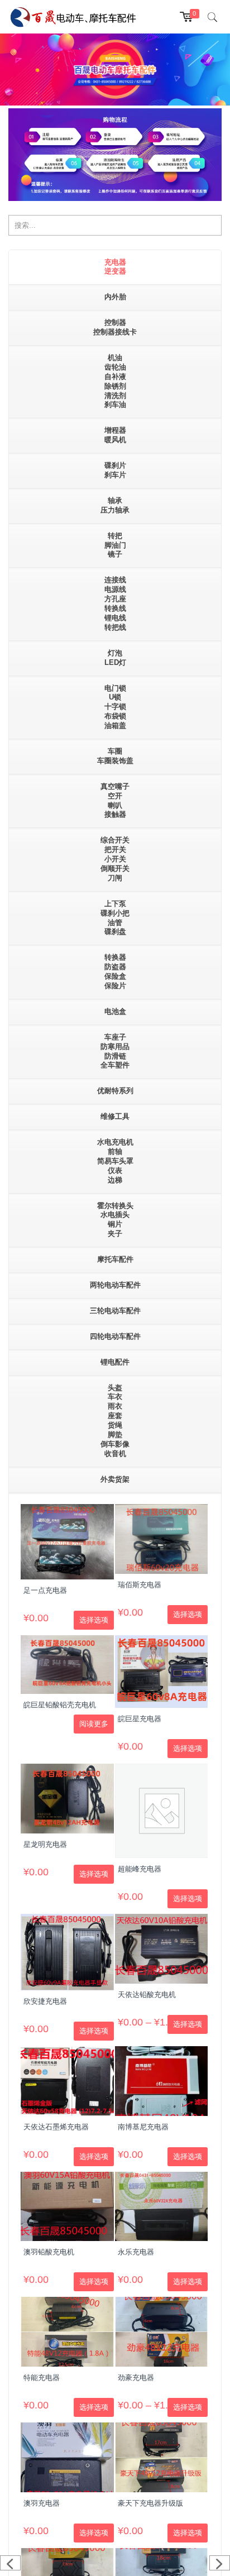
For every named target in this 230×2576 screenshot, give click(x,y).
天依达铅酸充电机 (147, 1995)
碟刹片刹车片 (115, 470)
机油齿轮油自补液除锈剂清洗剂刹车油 (115, 381)
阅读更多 (94, 1724)
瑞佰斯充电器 (140, 1585)
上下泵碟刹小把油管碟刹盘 (115, 918)
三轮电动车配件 (115, 1311)
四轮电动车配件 (115, 1336)
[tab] (115, 268)
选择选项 (94, 1620)
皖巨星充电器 (140, 1719)
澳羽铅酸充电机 (49, 2252)
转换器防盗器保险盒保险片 (115, 971)
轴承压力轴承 (115, 505)
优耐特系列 (115, 1091)
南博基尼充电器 (143, 2127)
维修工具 (115, 1116)
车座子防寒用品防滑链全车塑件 (115, 1051)
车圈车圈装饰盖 (115, 756)
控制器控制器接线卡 (115, 327)
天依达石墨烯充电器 (56, 2127)
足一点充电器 (45, 1590)
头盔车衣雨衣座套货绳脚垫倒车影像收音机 (115, 1421)
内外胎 (115, 297)
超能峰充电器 (140, 1869)
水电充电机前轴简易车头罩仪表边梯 (115, 1161)
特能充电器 (42, 2378)
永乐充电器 (136, 2252)
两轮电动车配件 (115, 1285)
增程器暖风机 (115, 435)
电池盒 (115, 1011)
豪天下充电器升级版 (150, 2503)
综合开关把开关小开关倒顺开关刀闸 (115, 859)
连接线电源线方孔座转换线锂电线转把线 (115, 603)
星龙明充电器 (45, 1844)
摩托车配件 (115, 1259)
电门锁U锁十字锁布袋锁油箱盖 (115, 707)
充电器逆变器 (115, 267)
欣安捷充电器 (45, 2001)
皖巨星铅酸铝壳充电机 (60, 1705)
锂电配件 (115, 1362)
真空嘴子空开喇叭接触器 (115, 801)
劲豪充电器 (136, 2378)
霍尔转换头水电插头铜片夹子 (115, 1220)
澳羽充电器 (42, 2503)
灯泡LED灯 (115, 658)
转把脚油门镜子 (115, 545)
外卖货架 (115, 1479)
